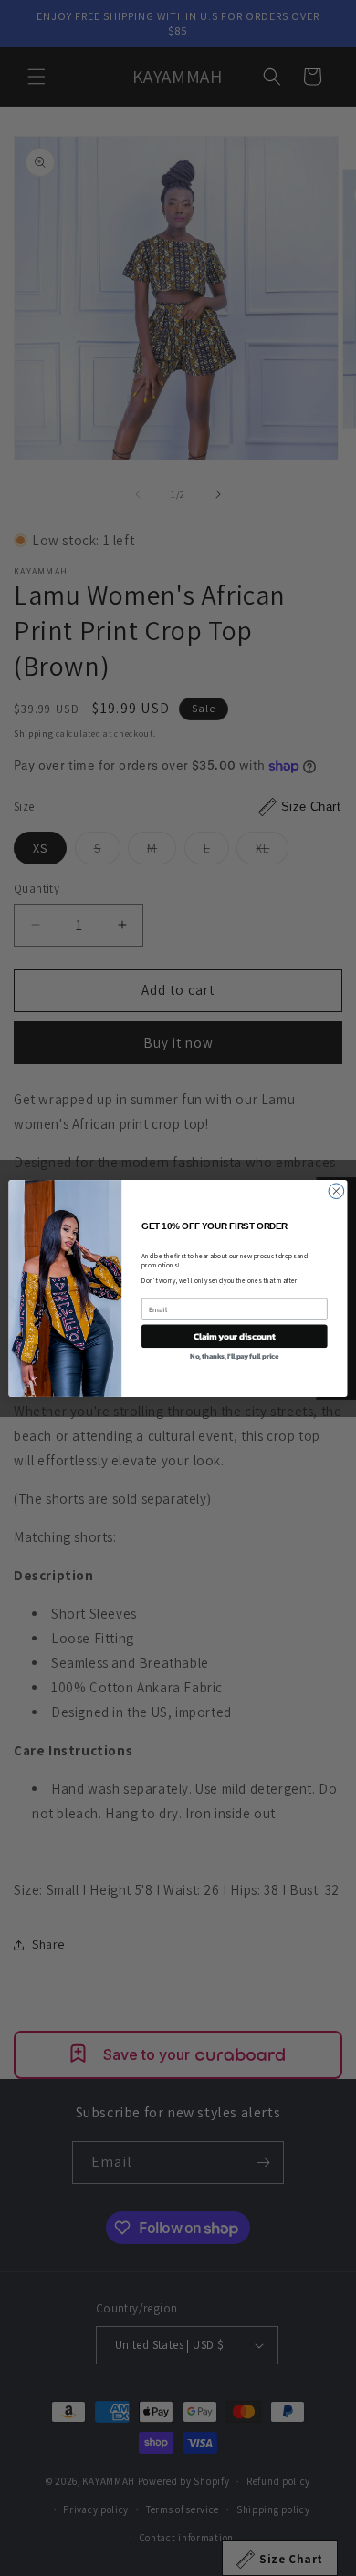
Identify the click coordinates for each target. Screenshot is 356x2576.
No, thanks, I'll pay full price (234, 1355)
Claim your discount (234, 1335)
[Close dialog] (336, 1190)
